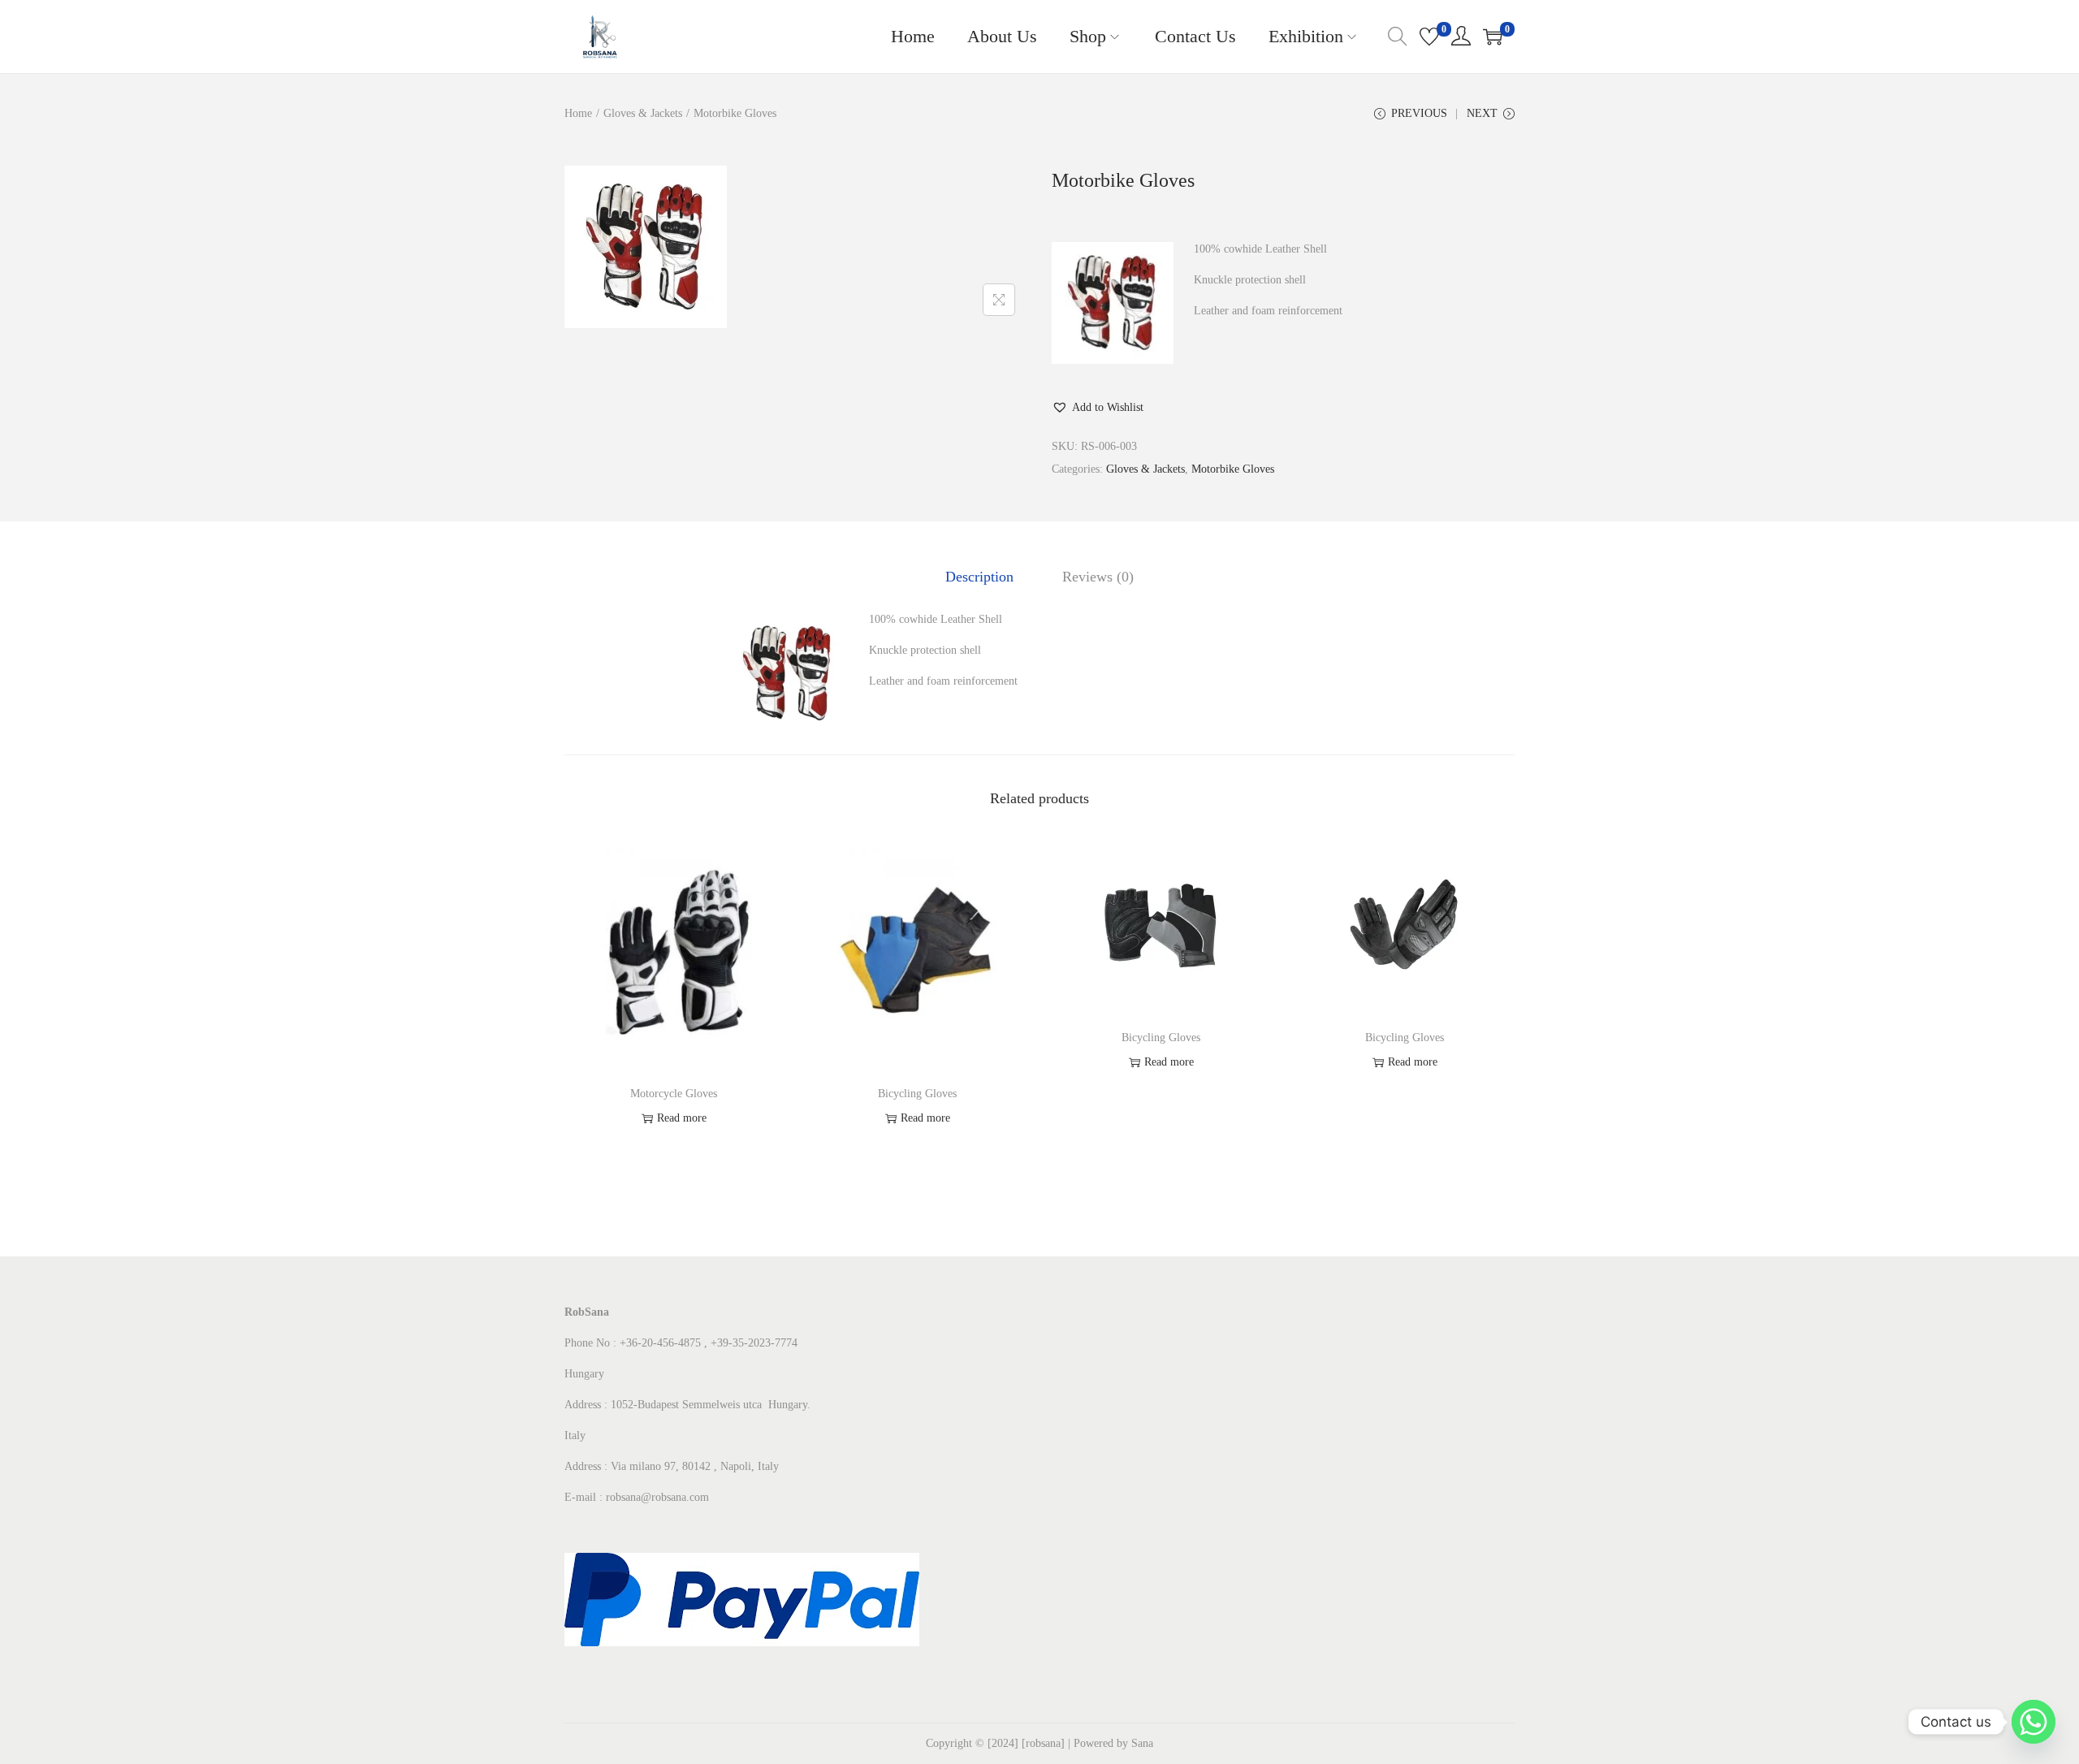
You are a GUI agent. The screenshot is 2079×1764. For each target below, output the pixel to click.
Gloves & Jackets (643, 113)
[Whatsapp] (2034, 1722)
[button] (1098, 408)
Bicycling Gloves (917, 1094)
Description (979, 577)
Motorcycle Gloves (674, 1094)
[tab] (979, 577)
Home (578, 113)
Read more (682, 1118)
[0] (1429, 37)
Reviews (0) (1098, 577)
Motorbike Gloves (1233, 469)
